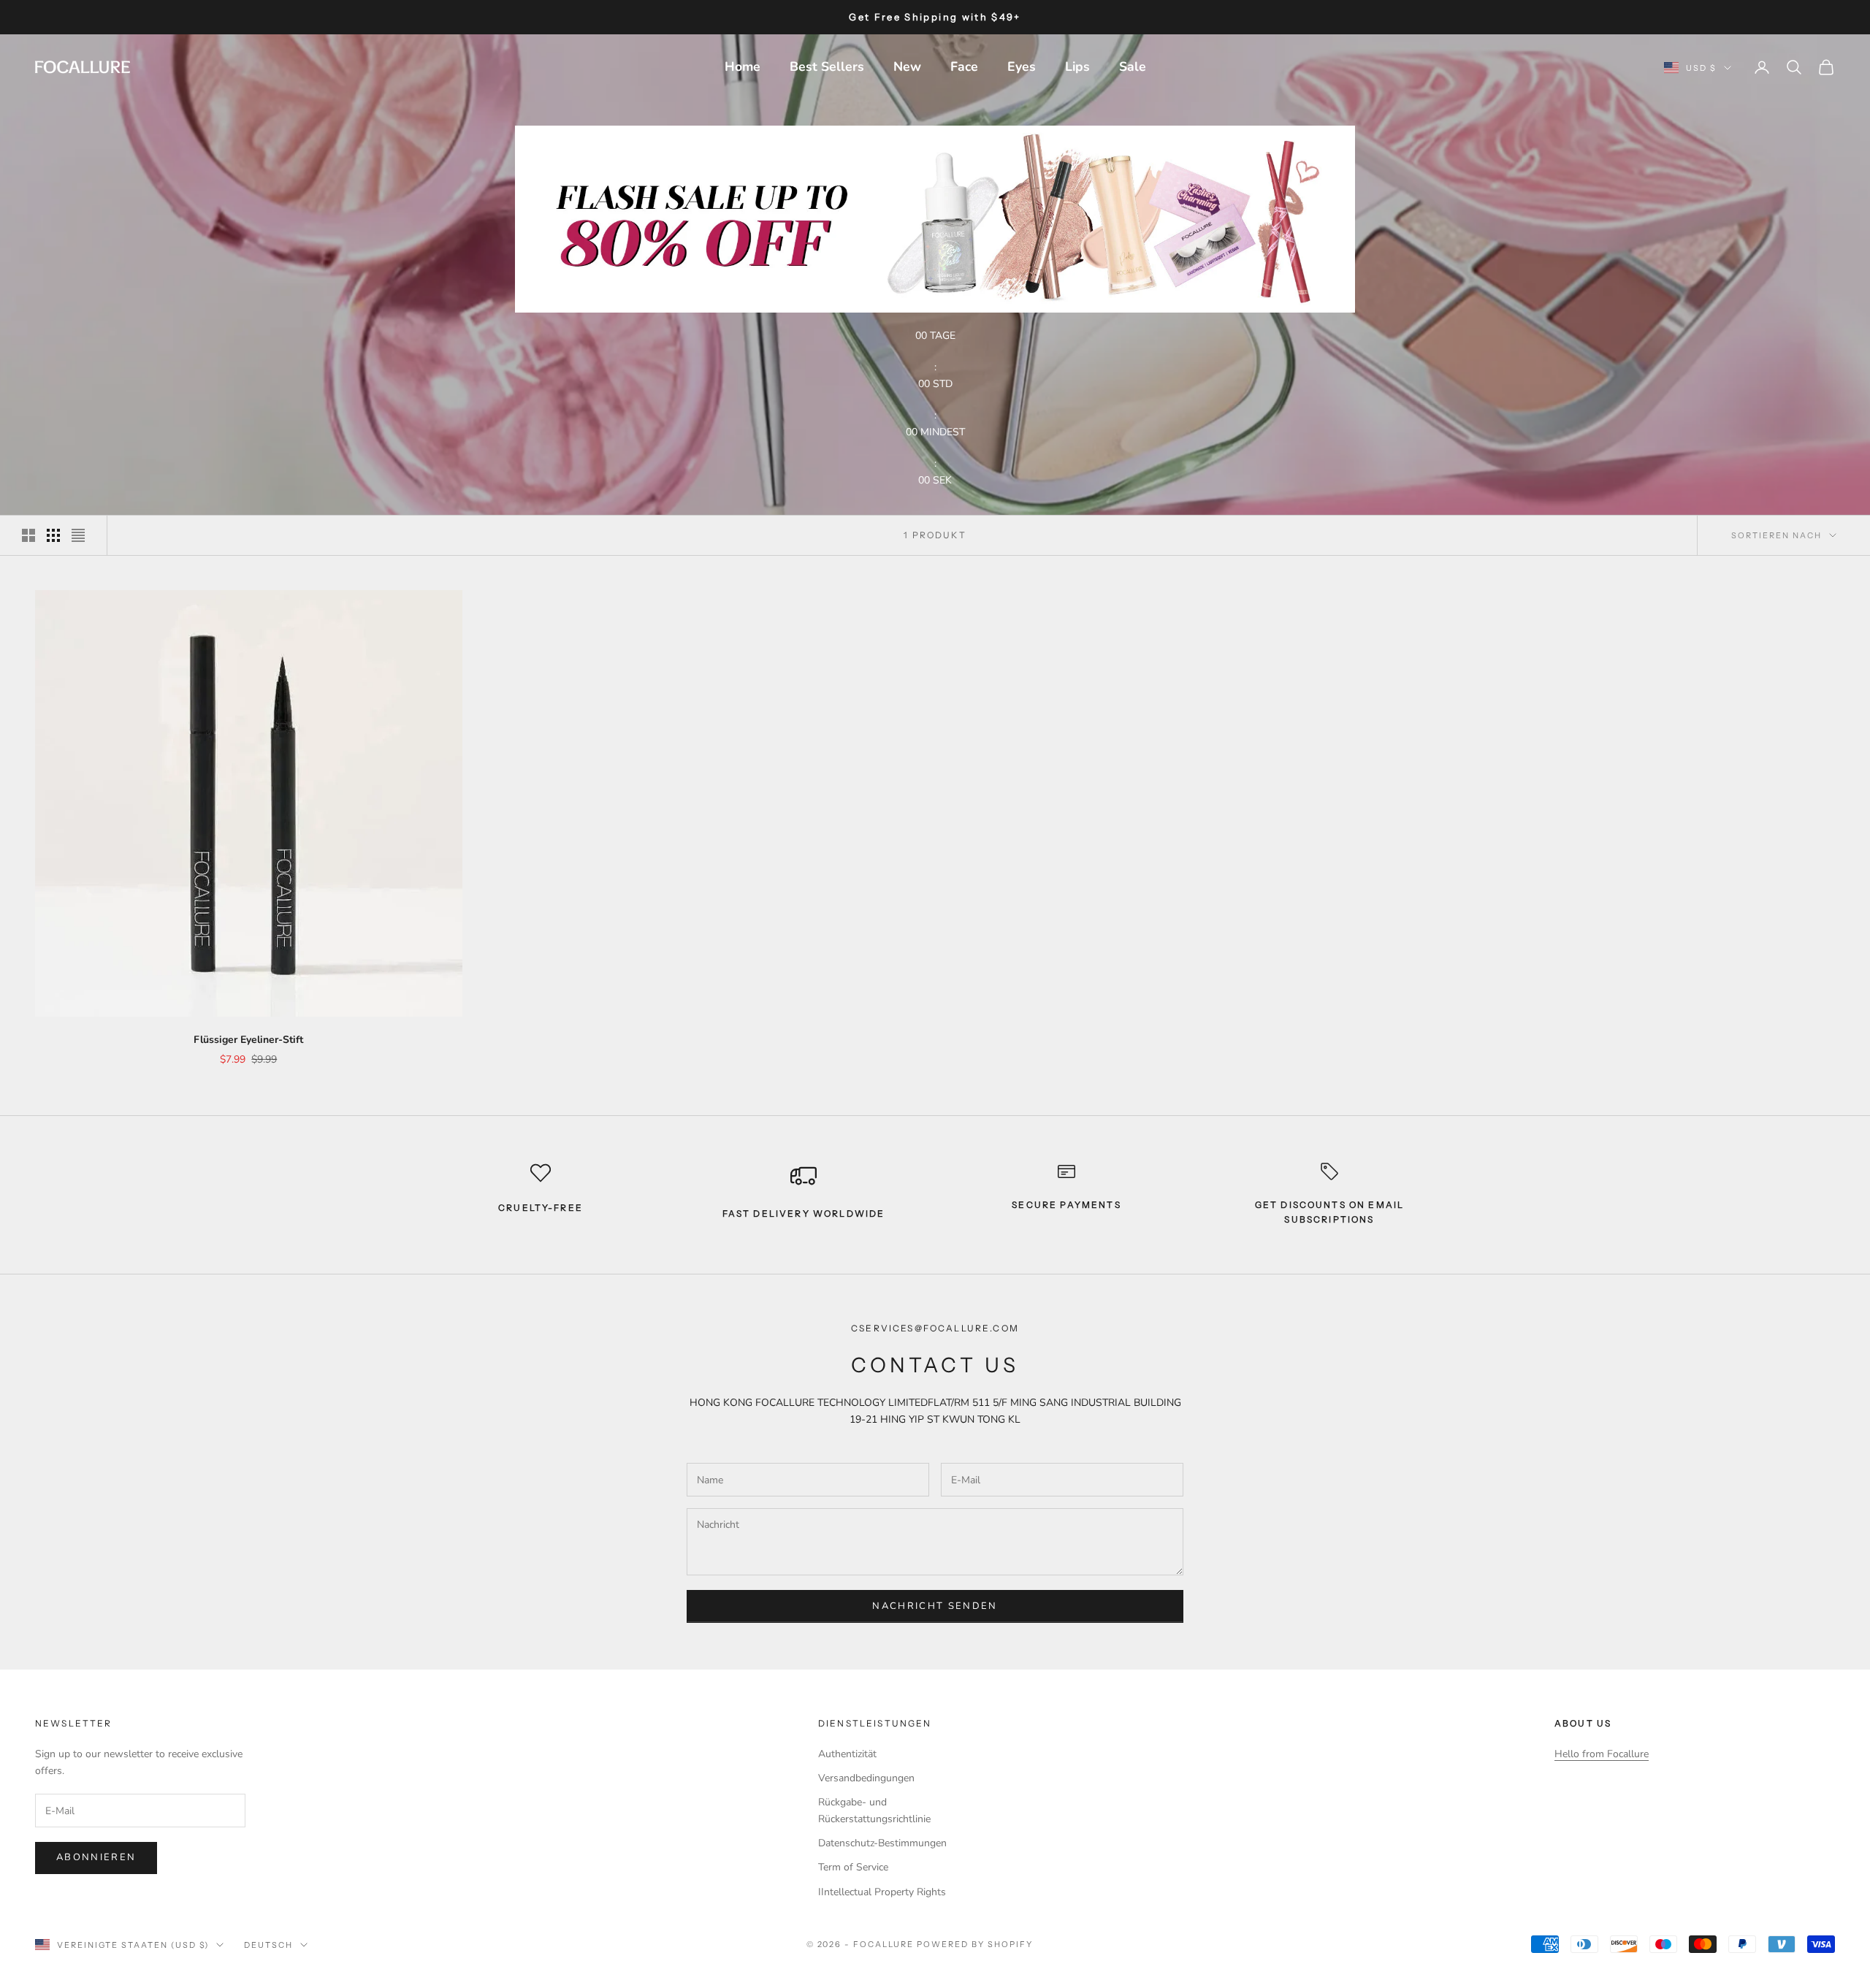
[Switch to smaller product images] (53, 535)
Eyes (1022, 66)
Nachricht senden (935, 1606)
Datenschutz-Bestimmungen (882, 1843)
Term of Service (853, 1867)
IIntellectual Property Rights (882, 1892)
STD (943, 384)
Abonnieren (96, 1857)
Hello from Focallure (1602, 1754)
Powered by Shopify (975, 1944)
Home (743, 66)
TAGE (943, 336)
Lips (1077, 66)
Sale (1133, 66)
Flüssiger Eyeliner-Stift (248, 1040)
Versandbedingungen (866, 1778)
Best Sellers (827, 66)
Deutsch (268, 1945)
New (907, 66)
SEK (942, 480)
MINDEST (943, 432)
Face (964, 66)
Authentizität (847, 1754)
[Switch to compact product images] (78, 535)
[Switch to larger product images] (28, 535)
